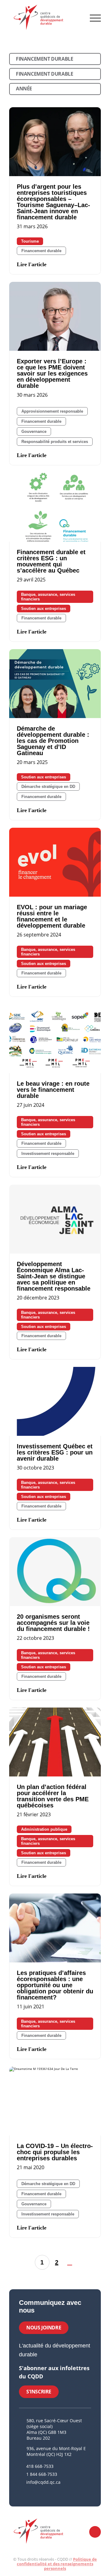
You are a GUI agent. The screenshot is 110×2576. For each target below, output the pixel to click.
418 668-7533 (40, 2466)
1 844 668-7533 (42, 2474)
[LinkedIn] (29, 2494)
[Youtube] (37, 2494)
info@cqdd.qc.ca (43, 2482)
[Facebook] (21, 2494)
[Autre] (45, 2494)
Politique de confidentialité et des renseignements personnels (57, 2564)
